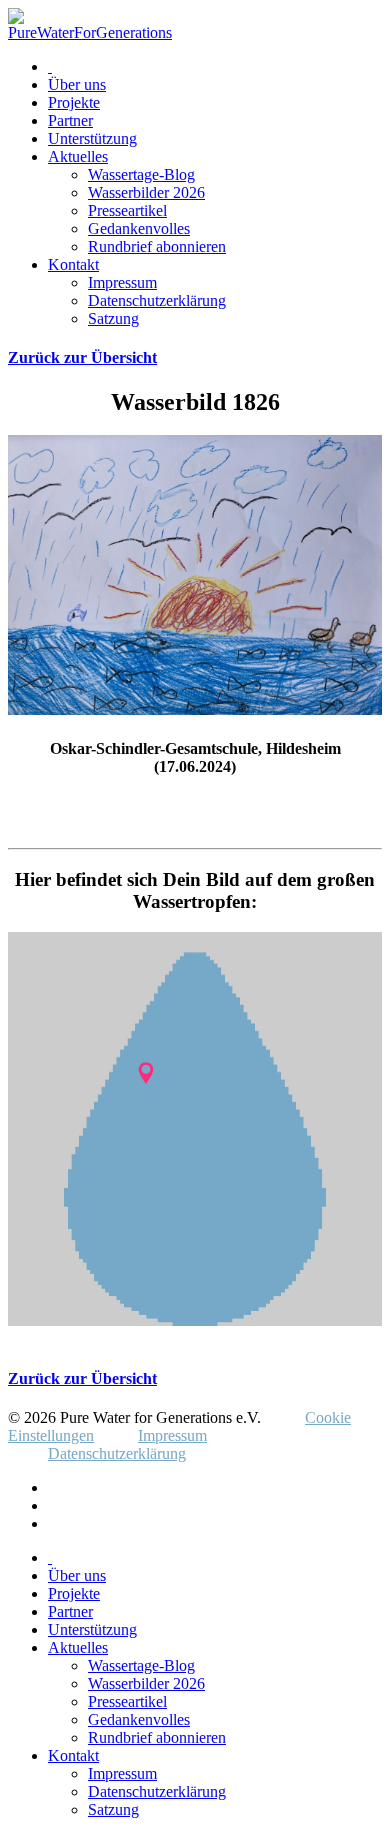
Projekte (74, 102)
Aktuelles (78, 156)
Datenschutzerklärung (157, 300)
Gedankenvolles (139, 228)
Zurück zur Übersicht (82, 357)
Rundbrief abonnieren (157, 246)
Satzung (113, 318)
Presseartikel (127, 210)
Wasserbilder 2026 (146, 192)
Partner (70, 120)
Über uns (77, 84)
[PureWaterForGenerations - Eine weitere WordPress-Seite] (90, 32)
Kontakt (73, 264)
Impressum (122, 282)
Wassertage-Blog (141, 174)
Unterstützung (92, 138)
